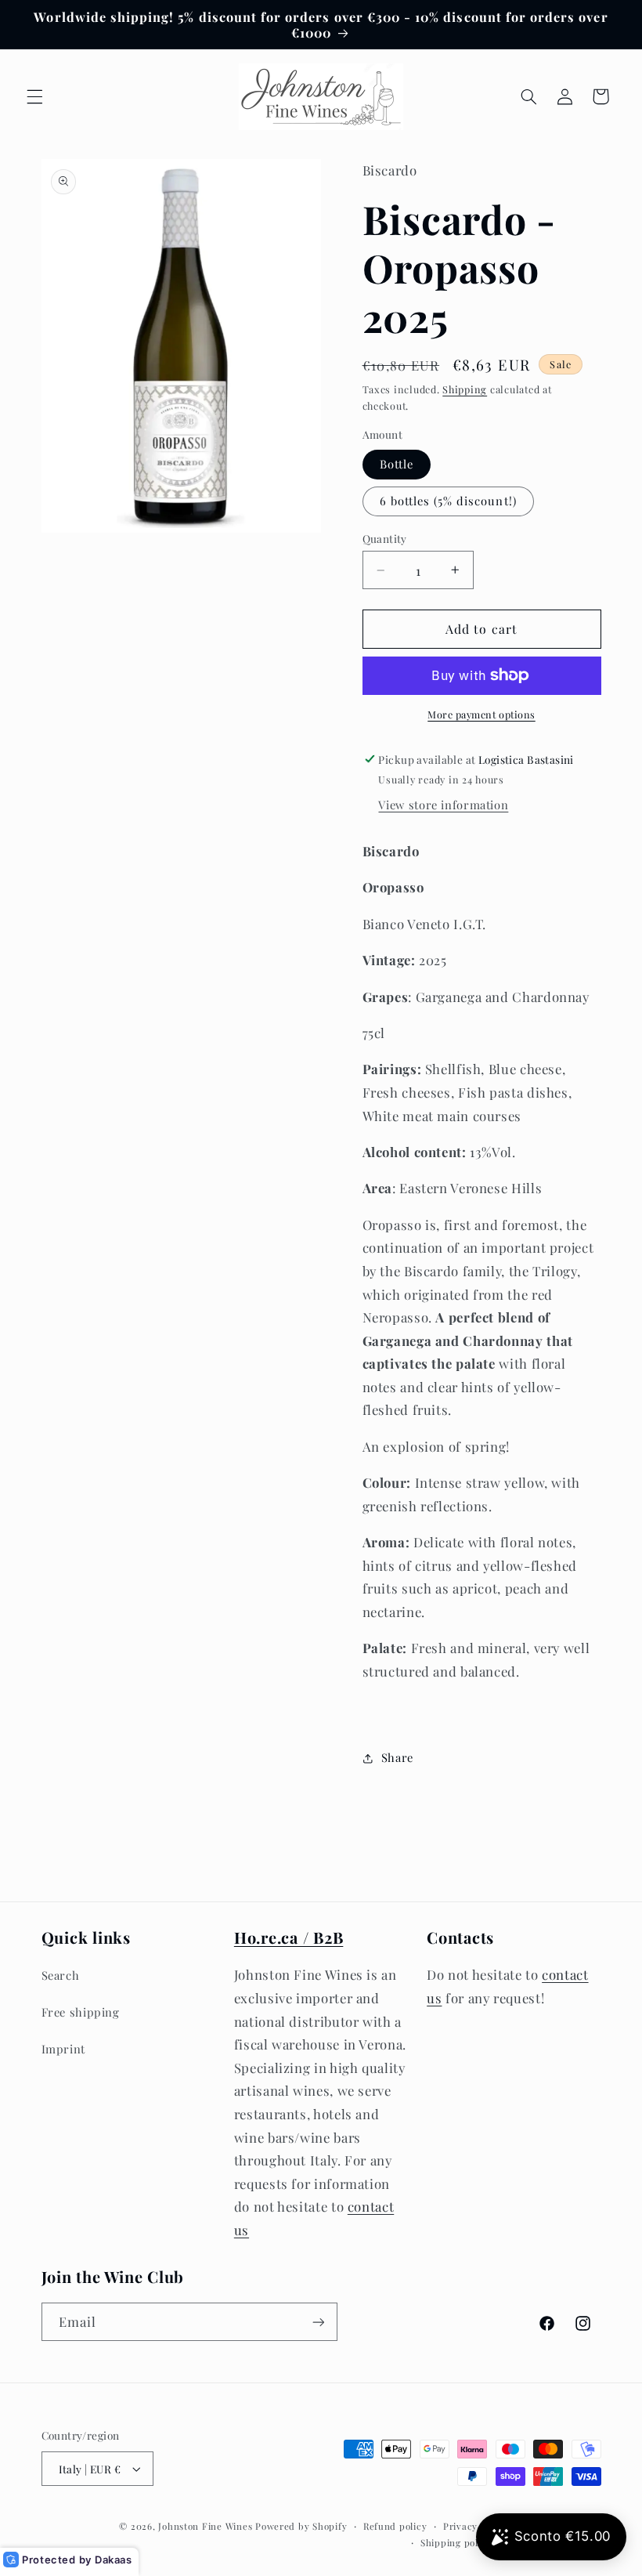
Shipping (465, 389)
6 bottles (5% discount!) (448, 501)
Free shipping (81, 2012)
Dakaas (114, 2560)
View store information (443, 805)
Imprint (63, 2049)
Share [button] (397, 1757)
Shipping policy (456, 2543)
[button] (34, 96)
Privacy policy (476, 2526)
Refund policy (395, 2526)
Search (61, 1975)
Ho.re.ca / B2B (289, 1937)
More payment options (481, 714)
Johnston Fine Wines (205, 2526)
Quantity (385, 538)
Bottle (397, 464)
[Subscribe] (318, 2322)
